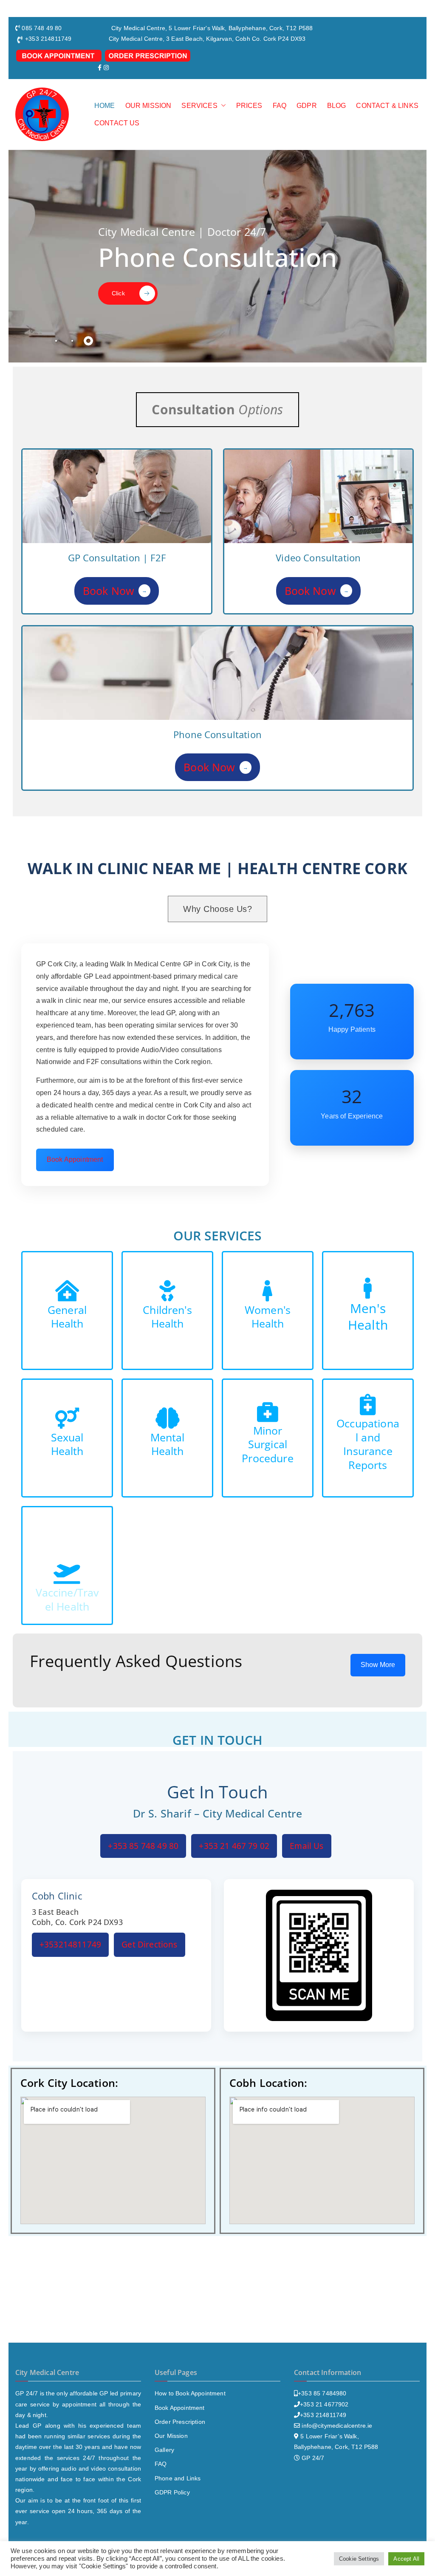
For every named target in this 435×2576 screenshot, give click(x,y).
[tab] (56, 341)
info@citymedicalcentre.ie (337, 2426)
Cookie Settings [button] (359, 2559)
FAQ (280, 106)
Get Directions (149, 1945)
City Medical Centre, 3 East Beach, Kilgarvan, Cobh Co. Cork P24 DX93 (207, 39)
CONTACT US (117, 123)
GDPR (307, 106)
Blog (337, 106)
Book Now (115, 591)
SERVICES (199, 106)
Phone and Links (178, 2478)
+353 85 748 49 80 (143, 1846)
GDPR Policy (172, 2492)
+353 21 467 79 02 (234, 1846)
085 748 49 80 (42, 28)
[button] (222, 106)
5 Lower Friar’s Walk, (329, 2436)
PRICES (249, 106)
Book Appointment (75, 1159)
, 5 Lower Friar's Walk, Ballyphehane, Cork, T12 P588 (239, 28)
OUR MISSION (148, 106)
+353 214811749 (323, 2415)
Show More (378, 1665)
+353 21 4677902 (324, 2404)
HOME (105, 106)
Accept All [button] (406, 2559)
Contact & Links (387, 106)
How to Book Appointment (190, 2393)
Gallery (164, 2450)
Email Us (306, 1846)
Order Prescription (180, 2422)
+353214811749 (70, 1945)
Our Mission (171, 2436)
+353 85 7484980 (322, 2393)
